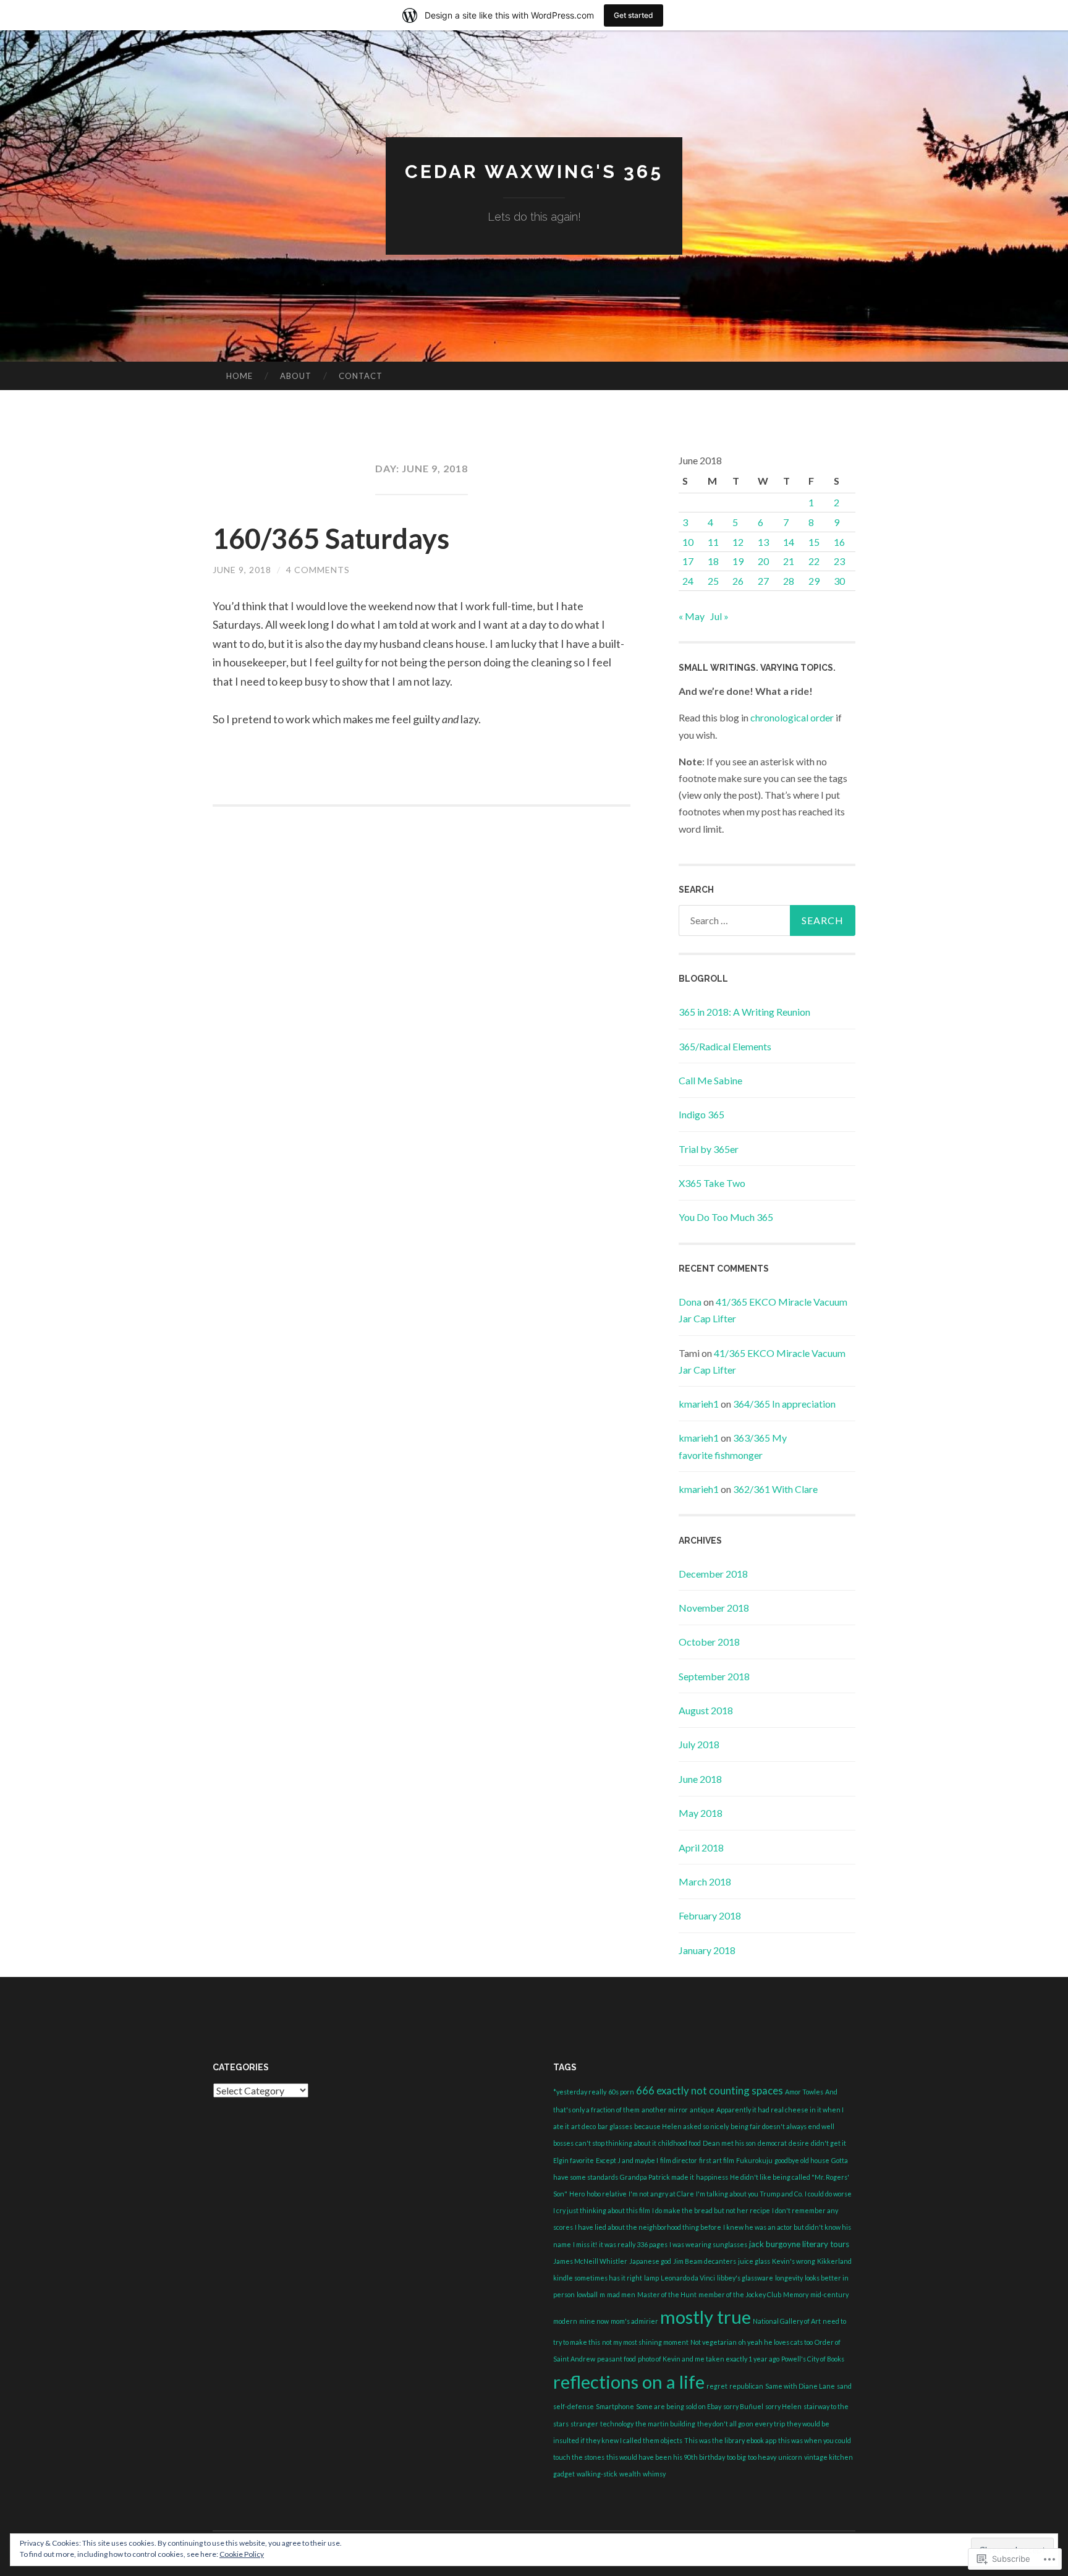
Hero (577, 2194)
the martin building (665, 2424)
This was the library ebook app (730, 2440)
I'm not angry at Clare (661, 2194)
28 (789, 581)
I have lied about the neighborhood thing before (648, 2227)
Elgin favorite (574, 2160)
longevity (789, 2278)
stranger (584, 2424)
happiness (712, 2177)
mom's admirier (634, 2321)
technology (617, 2424)
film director (679, 2160)
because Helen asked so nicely (681, 2126)
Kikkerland (834, 2261)
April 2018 (701, 1847)
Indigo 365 (701, 1114)
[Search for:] (767, 920)
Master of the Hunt (667, 2294)
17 (688, 561)
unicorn (790, 2457)
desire (799, 2143)
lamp (651, 2278)
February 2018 (710, 1915)
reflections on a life (629, 2382)
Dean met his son (729, 2143)
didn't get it (829, 2143)
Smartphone (615, 2406)
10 (688, 542)
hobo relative (607, 2194)
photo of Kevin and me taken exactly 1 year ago (709, 2359)
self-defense (574, 2406)
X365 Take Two (712, 1183)
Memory (796, 2294)
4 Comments (318, 570)
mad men (621, 2294)
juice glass (754, 2261)
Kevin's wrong (794, 2261)
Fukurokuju (754, 2160)
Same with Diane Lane (800, 2386)
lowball (587, 2294)
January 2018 (707, 1950)
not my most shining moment (645, 2342)
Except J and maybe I (627, 2160)
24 (688, 581)
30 (839, 581)
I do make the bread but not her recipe (711, 2210)
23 (839, 561)
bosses (563, 2143)
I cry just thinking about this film (602, 2210)
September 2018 (714, 1676)
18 (713, 561)
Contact (361, 376)
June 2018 (700, 1779)
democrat (772, 2143)
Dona (690, 1302)
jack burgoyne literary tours (799, 2244)
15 (814, 542)
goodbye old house (802, 2160)
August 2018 (706, 1710)
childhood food (680, 2143)
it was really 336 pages (633, 2244)
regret (717, 2386)
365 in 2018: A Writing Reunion (744, 1012)
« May (692, 616)
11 (713, 542)
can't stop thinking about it (616, 2143)
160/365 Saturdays (331, 538)
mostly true (706, 2317)
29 (814, 581)
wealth (630, 2474)
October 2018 (709, 1642)
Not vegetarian (714, 2342)
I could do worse (828, 2194)
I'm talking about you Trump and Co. (749, 2194)
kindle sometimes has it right (598, 2278)
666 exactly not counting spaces (710, 2090)
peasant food (617, 2359)
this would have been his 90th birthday (666, 2457)
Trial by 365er (709, 1149)
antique (702, 2110)
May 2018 (701, 1813)
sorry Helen (783, 2406)
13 (763, 542)
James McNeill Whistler (590, 2261)
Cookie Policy (242, 2554)
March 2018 (705, 1881)
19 (738, 561)
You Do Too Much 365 (726, 1217)
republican (746, 2386)
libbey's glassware (745, 2278)
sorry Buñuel (743, 2406)
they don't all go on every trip (741, 2424)
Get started (634, 15)
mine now (594, 2321)
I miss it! (585, 2244)
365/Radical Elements (725, 1046)
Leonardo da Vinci (688, 2278)
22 (814, 561)
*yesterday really (580, 2092)
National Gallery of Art (787, 2321)
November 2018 (714, 1608)
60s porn (621, 2092)
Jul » (719, 616)
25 (713, 581)
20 (763, 561)
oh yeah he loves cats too (776, 2342)
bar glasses (615, 2126)
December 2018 (713, 1574)
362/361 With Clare (775, 1489)
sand (844, 2386)
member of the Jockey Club (740, 2294)
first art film (717, 2160)
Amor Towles (804, 2092)
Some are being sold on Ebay (679, 2406)
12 (738, 542)
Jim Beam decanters (705, 2261)
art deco (583, 2126)
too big (736, 2457)
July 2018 (699, 1744)
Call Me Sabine (710, 1080)
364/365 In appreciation (784, 1404)
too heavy (762, 2457)
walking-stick (597, 2474)
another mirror (665, 2110)
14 (789, 542)
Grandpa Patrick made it (657, 2177)
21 (789, 561)
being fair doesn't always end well (782, 2126)
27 (763, 581)
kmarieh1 (699, 1404)
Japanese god (650, 2261)
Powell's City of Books (813, 2359)
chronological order (792, 717)
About (296, 376)
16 (839, 542)
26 (738, 581)
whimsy (654, 2474)
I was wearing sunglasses (708, 2244)
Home (239, 376)
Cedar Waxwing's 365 (534, 172)
